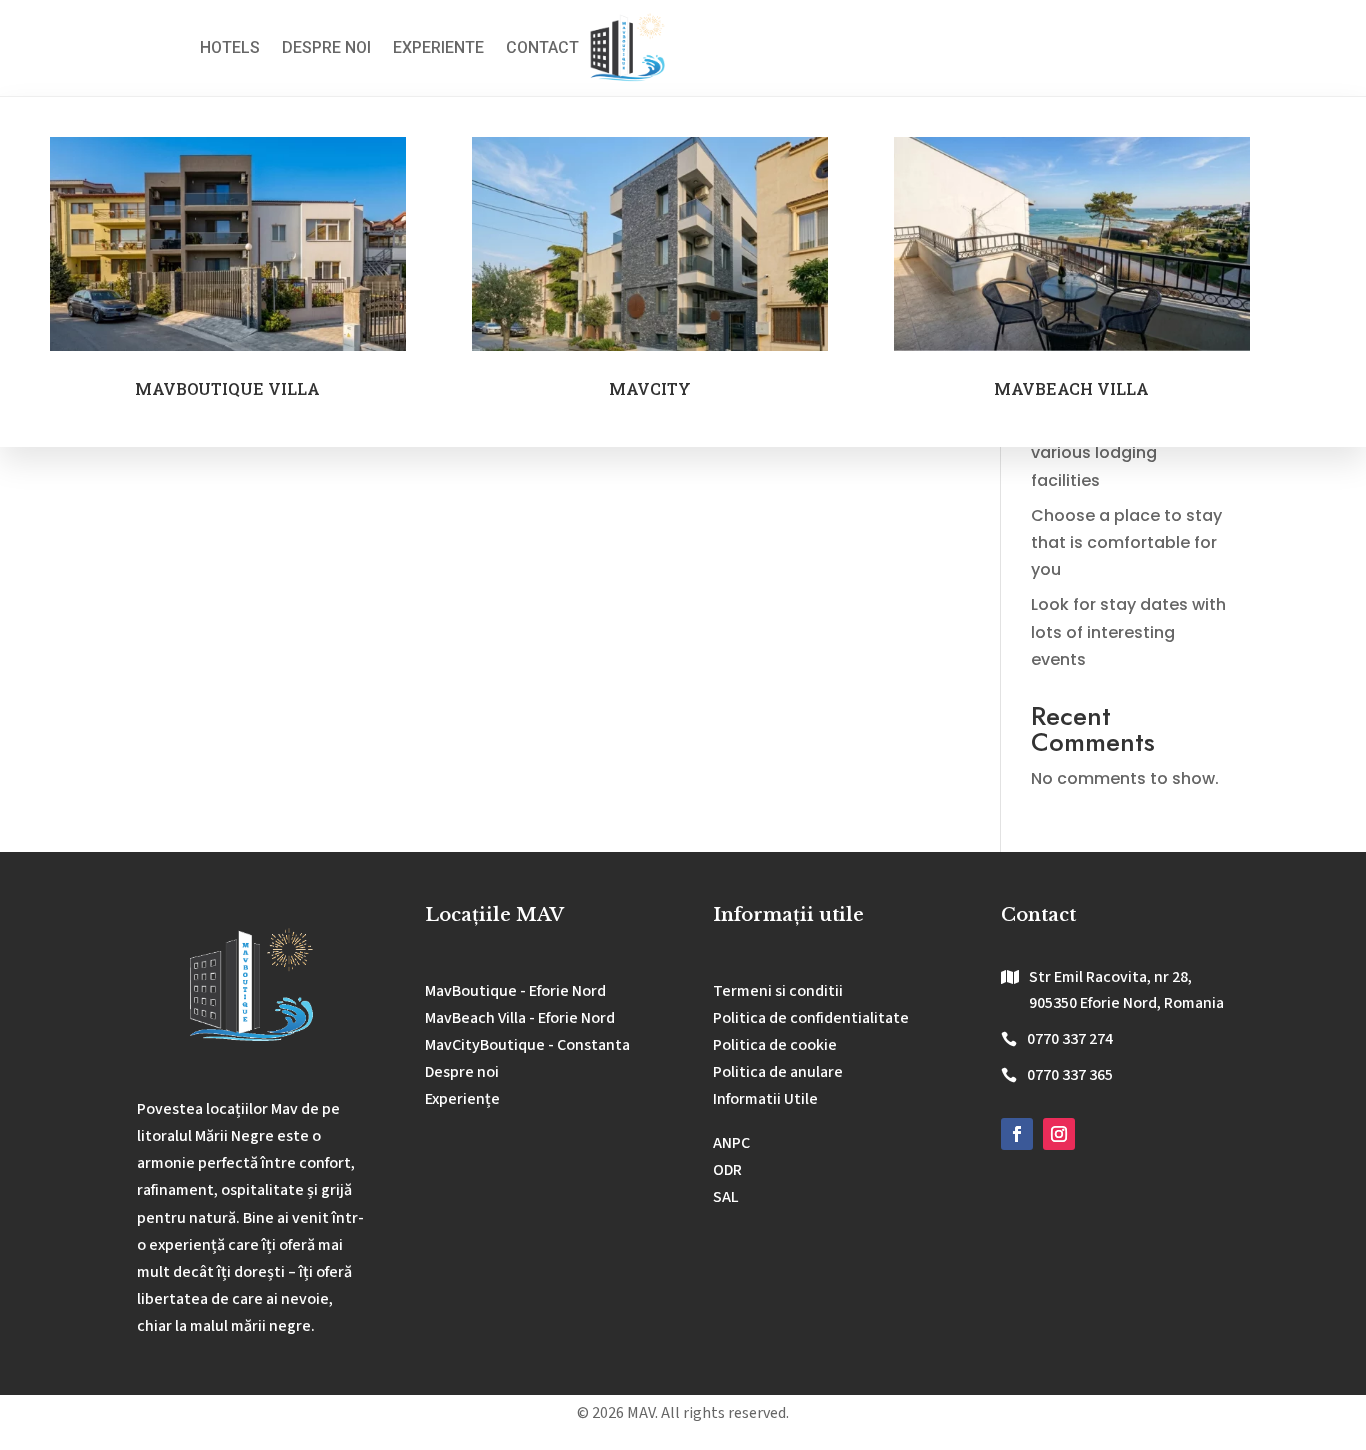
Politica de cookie (775, 1045)
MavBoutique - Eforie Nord (515, 991)
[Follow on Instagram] (1059, 1134)
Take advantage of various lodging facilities (1109, 452)
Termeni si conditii (778, 991)
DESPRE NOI (326, 47)
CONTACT (542, 47)
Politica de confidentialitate (811, 1018)
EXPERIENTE (438, 47)
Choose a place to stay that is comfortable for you (1126, 542)
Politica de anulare (778, 1072)
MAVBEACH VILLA (1071, 388)
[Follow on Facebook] (1017, 1134)
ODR (727, 1170)
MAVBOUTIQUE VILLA (227, 388)
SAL (726, 1197)
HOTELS (230, 47)
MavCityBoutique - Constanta (527, 1045)
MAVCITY (650, 388)
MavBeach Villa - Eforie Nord (520, 1018)
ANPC (731, 1143)
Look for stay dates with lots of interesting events (1128, 631)
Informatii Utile (765, 1099)
